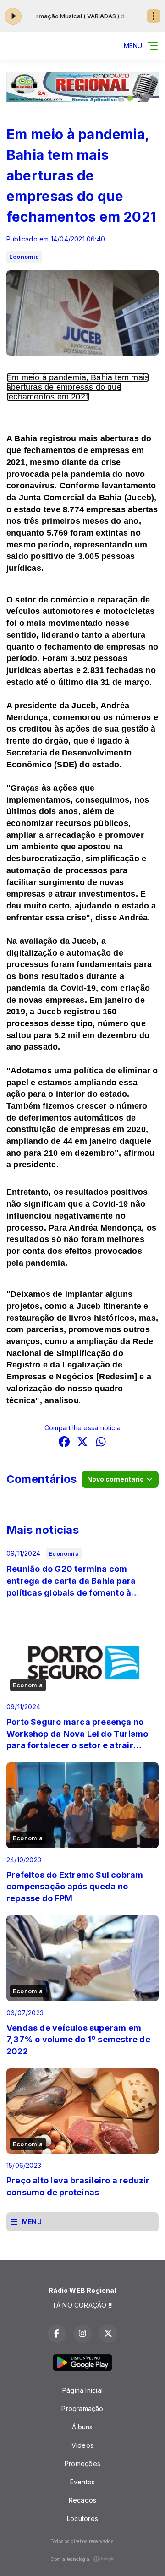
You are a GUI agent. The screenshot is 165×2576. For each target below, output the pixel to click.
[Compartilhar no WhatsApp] (101, 1443)
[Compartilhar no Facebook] (64, 1443)
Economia (24, 257)
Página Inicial (82, 2390)
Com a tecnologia (70, 2559)
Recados (82, 2500)
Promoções (82, 2464)
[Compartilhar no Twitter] (82, 1443)
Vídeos (82, 2445)
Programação (82, 2409)
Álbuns (82, 2427)
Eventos (82, 2482)
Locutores (82, 2519)
